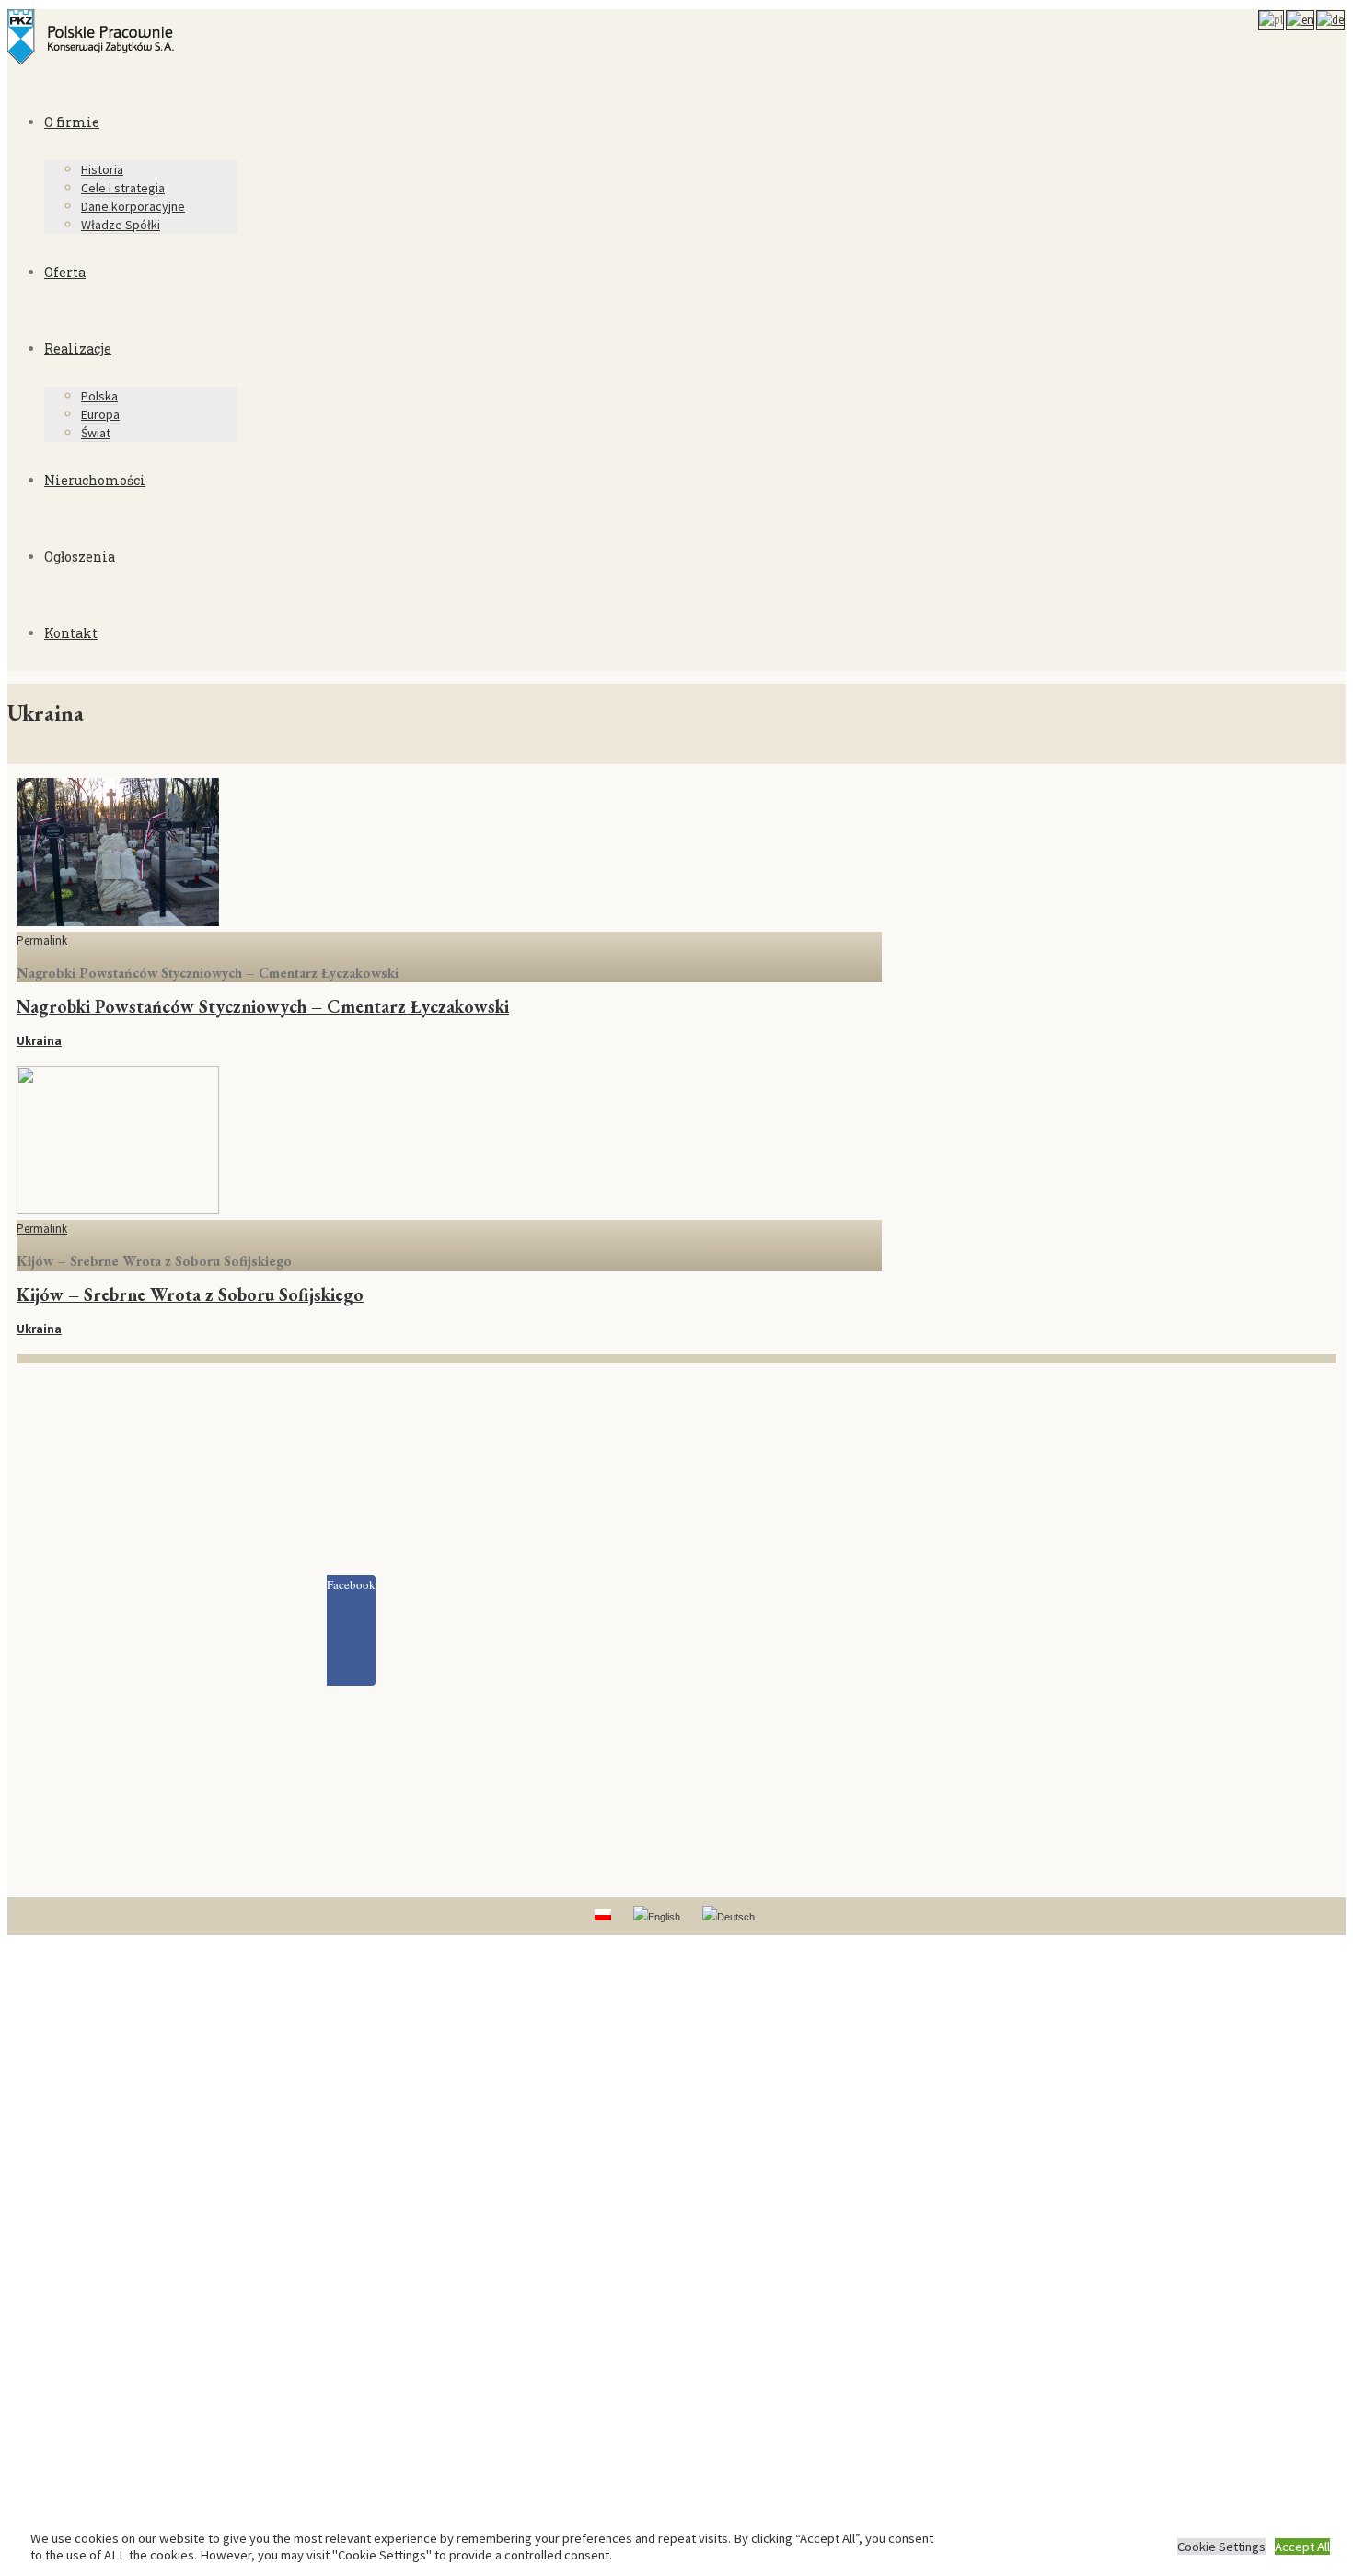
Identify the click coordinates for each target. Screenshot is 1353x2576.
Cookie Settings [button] (1221, 2547)
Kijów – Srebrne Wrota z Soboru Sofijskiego (190, 1294)
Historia (102, 169)
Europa (100, 414)
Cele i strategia (123, 188)
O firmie (72, 122)
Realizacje (78, 348)
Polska (99, 396)
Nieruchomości (95, 480)
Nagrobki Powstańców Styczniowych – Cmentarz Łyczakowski (263, 1006)
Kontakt (71, 633)
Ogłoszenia (80, 557)
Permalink (42, 940)
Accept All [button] (1302, 2547)
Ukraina (39, 1041)
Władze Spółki (121, 225)
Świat (96, 433)
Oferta (65, 272)
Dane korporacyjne (133, 206)
